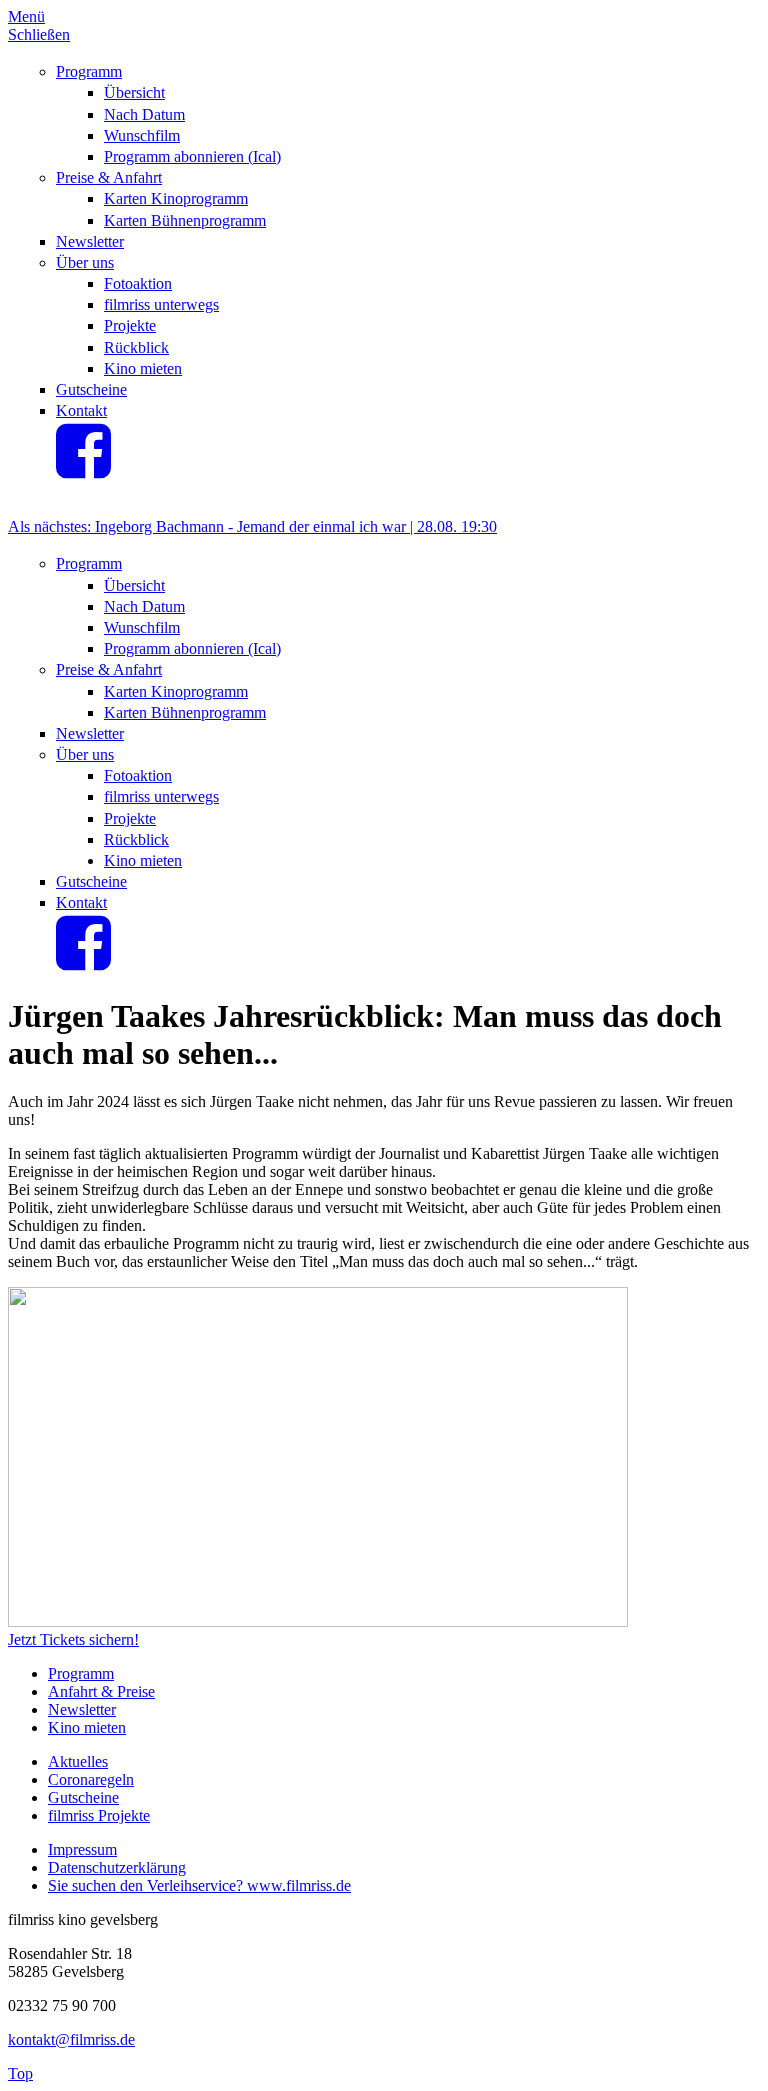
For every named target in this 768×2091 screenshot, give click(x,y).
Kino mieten (143, 368)
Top (20, 2073)
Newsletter (90, 241)
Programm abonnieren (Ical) (192, 156)
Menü (26, 16)
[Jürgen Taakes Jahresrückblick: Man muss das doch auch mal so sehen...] (318, 1621)
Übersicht (134, 92)
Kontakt (81, 410)
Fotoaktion (138, 283)
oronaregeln (96, 1779)
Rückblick (136, 347)
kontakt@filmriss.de (71, 2039)
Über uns (85, 262)
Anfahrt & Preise (101, 1691)
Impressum (82, 1849)
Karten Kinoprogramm (176, 198)
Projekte (130, 325)
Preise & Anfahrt (109, 177)
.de (341, 1885)
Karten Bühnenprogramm (185, 220)
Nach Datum (144, 114)
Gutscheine (91, 389)
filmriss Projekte (99, 1815)
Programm (89, 71)
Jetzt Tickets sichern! (73, 1639)
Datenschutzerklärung (117, 1867)
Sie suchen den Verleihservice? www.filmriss (190, 1885)
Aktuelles (78, 1761)
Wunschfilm (142, 135)
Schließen (39, 34)
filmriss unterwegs (161, 304)
